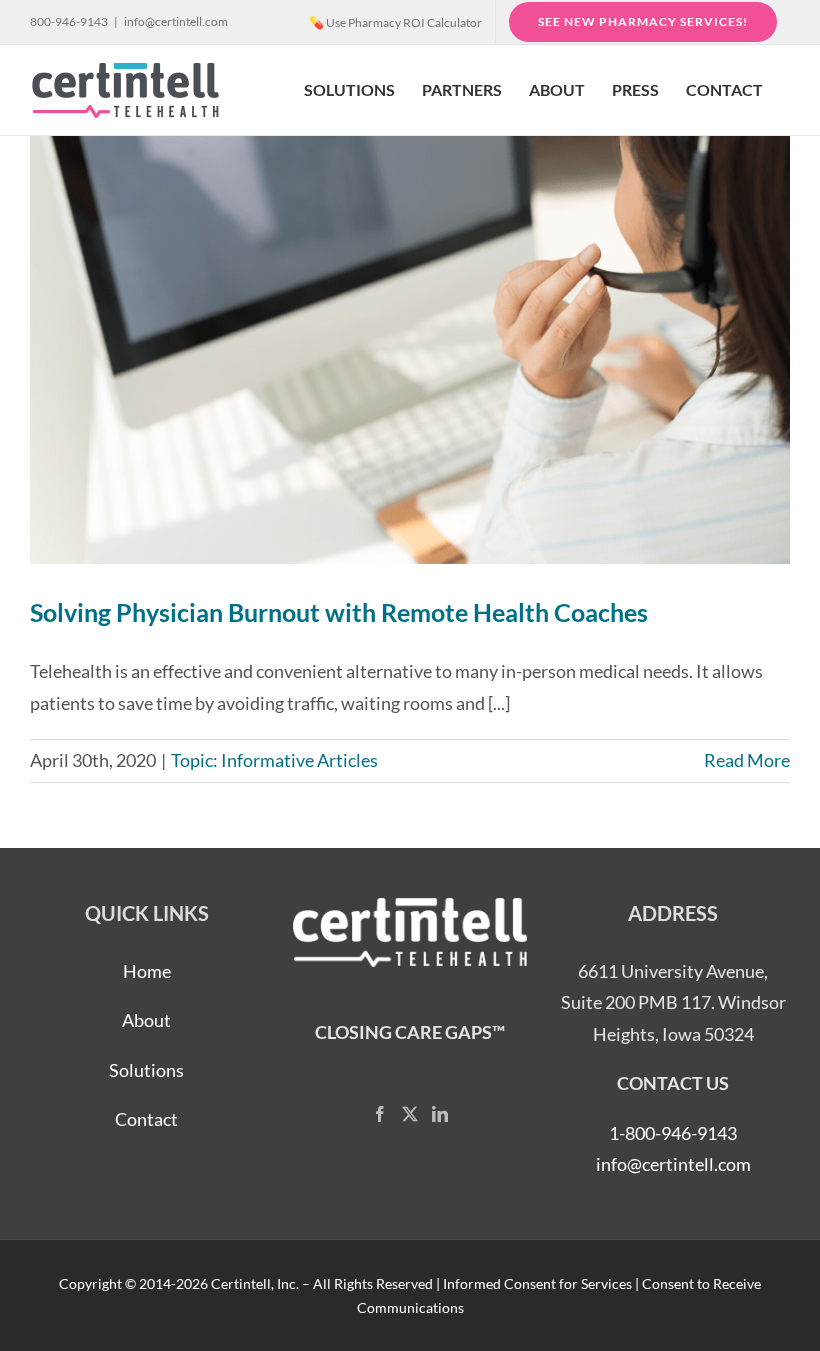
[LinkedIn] (440, 1114)
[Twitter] (410, 1114)
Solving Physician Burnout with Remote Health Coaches (339, 612)
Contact (146, 1119)
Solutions (146, 1070)
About (146, 1020)
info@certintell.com (176, 21)
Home (147, 971)
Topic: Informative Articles (274, 760)
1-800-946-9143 (673, 1133)
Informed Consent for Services (537, 1283)
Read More (747, 760)
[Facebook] (380, 1114)
